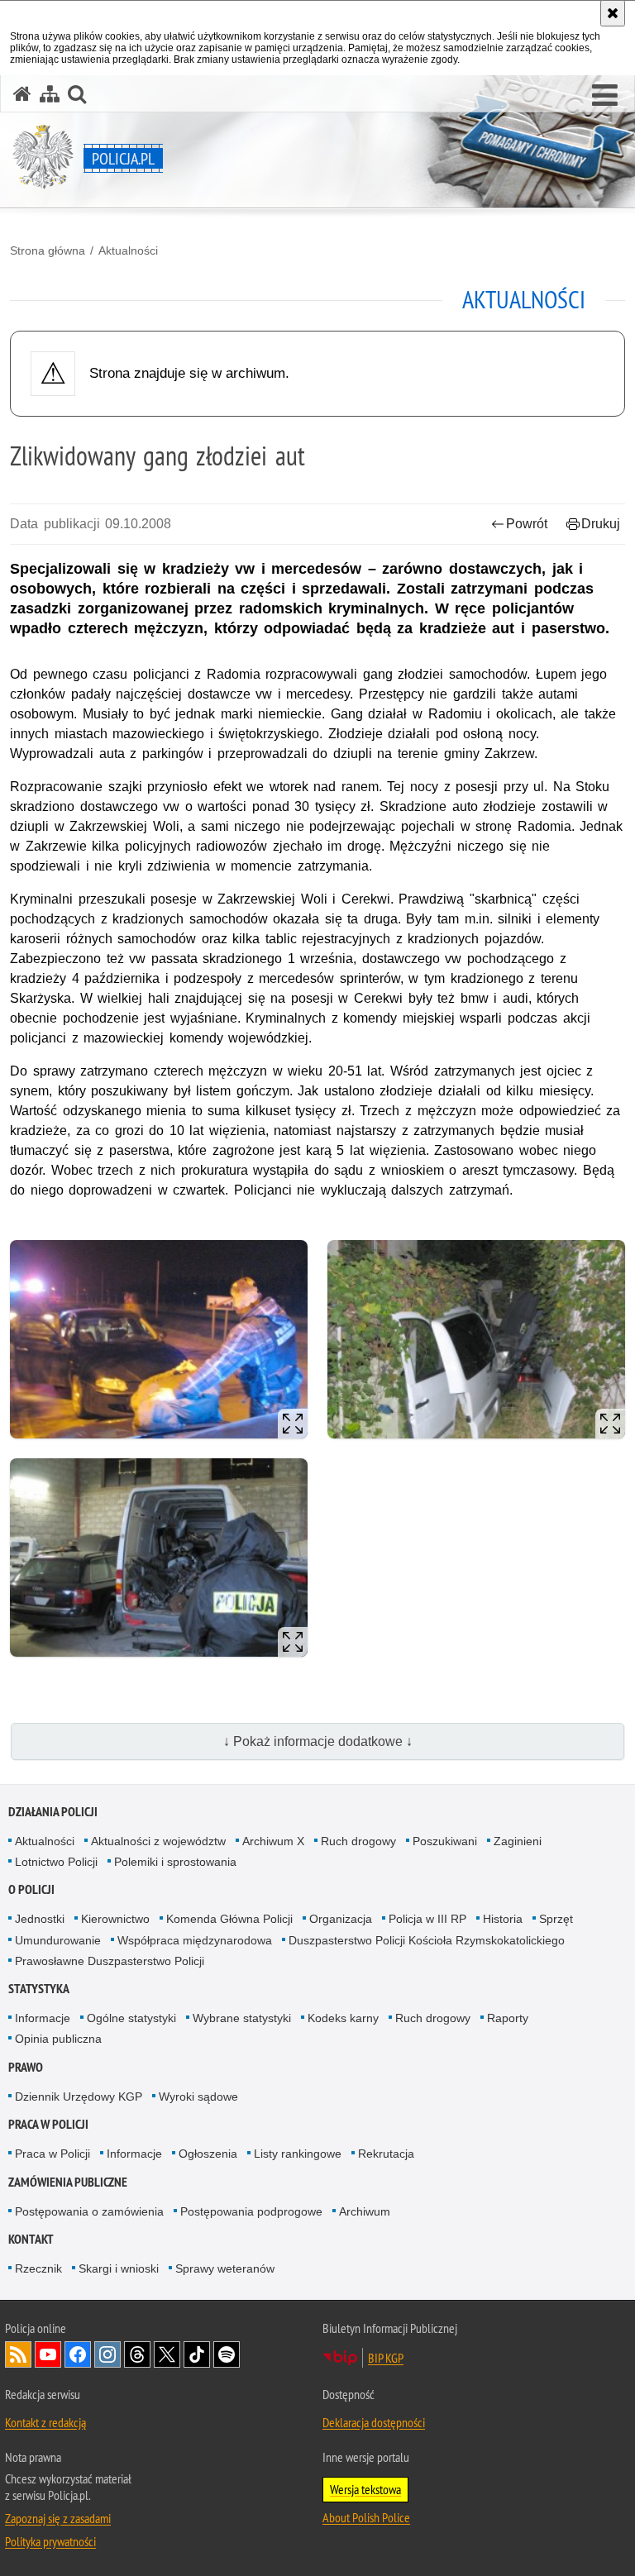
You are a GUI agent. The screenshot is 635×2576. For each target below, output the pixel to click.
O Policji (31, 1889)
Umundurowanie (58, 1940)
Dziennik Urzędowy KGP (79, 2097)
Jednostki (40, 1919)
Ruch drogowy (358, 1841)
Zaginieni (518, 1841)
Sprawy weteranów (225, 2268)
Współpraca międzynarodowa (195, 1940)
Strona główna (48, 250)
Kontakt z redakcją (45, 2422)
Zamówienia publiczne (68, 2182)
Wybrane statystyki (242, 2018)
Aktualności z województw (158, 1841)
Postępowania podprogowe (251, 2211)
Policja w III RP (427, 1919)
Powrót (527, 524)
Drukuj (601, 524)
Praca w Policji (48, 2124)
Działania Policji (53, 1812)
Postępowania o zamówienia (89, 2211)
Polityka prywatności (50, 2541)
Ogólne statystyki (131, 2018)
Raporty (508, 2018)
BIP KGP (386, 2358)
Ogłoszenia (208, 2154)
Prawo (26, 2067)
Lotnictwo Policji (56, 1862)
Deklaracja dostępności (374, 2422)
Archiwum (365, 2211)
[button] (605, 96)
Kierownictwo (115, 1919)
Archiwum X (273, 1841)
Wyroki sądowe (198, 2097)
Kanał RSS (18, 2354)
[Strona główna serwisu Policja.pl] (22, 94)
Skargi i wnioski (119, 2268)
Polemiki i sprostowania (175, 1862)
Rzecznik (38, 2268)
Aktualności (128, 250)
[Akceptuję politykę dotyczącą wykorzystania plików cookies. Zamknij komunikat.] (613, 13)
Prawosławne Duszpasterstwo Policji (110, 1961)
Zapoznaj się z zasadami (58, 2518)
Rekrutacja (386, 2154)
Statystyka (39, 1989)
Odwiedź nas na (48, 2354)
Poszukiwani (445, 1841)
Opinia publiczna (58, 2039)
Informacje (43, 2018)
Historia (503, 1919)
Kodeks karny (343, 2018)
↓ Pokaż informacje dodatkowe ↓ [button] (318, 1741)
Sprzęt (556, 1919)
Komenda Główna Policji (229, 1919)
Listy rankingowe (298, 2154)
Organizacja (341, 1919)
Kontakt (31, 2239)
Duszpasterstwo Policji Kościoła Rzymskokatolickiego (427, 1940)
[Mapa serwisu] (50, 94)
